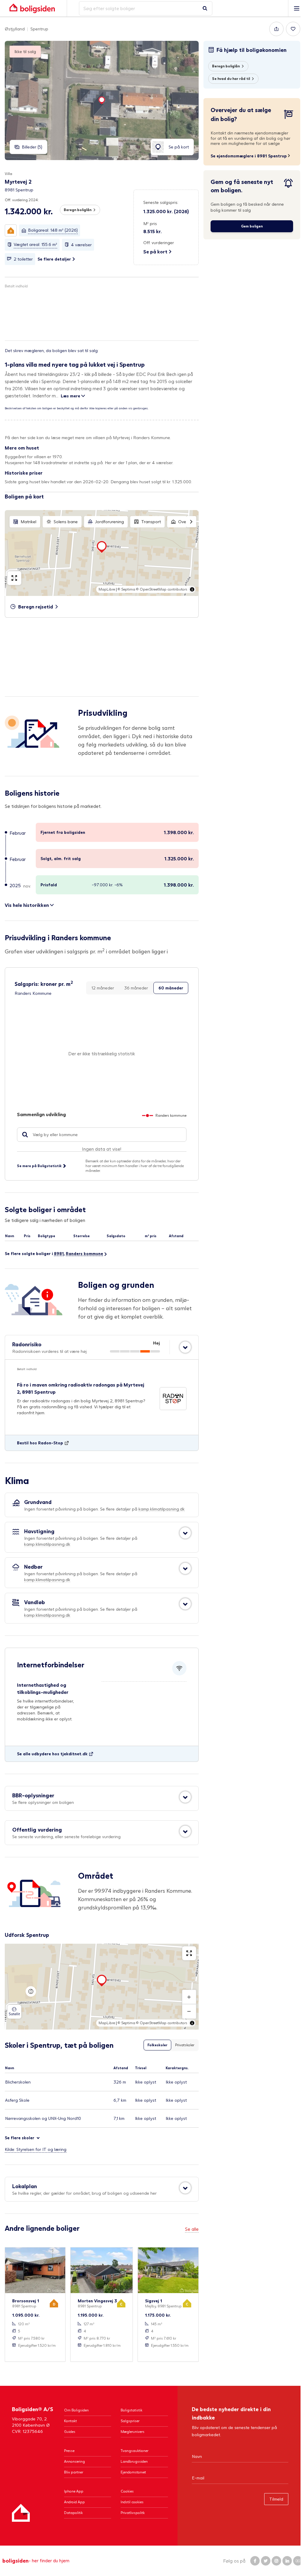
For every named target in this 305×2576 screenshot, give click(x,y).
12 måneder (103, 988)
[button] (11, 230)
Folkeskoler (157, 2045)
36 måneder (136, 988)
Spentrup (39, 29)
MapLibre (107, 589)
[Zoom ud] (189, 2011)
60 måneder (171, 988)
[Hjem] (21, 2513)
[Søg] (205, 8)
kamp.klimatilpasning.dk (162, 1509)
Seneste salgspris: (161, 202)
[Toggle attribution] (192, 589)
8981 (59, 1253)
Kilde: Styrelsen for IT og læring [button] (36, 2149)
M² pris (150, 223)
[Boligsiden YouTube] (298, 2561)
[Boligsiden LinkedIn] (287, 2561)
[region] (102, 553)
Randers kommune (84, 1253)
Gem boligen (252, 226)
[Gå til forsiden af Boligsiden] (32, 8)
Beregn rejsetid (36, 607)
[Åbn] (185, 1347)
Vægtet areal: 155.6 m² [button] (35, 244)
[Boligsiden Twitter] (266, 2561)
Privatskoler (185, 2045)
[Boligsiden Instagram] (276, 2561)
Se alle (192, 2229)
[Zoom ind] (189, 1997)
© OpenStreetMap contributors (162, 589)
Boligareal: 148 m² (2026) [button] (53, 230)
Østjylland (15, 29)
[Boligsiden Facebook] (255, 2561)
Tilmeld (276, 2499)
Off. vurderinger (159, 243)
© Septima (126, 589)
